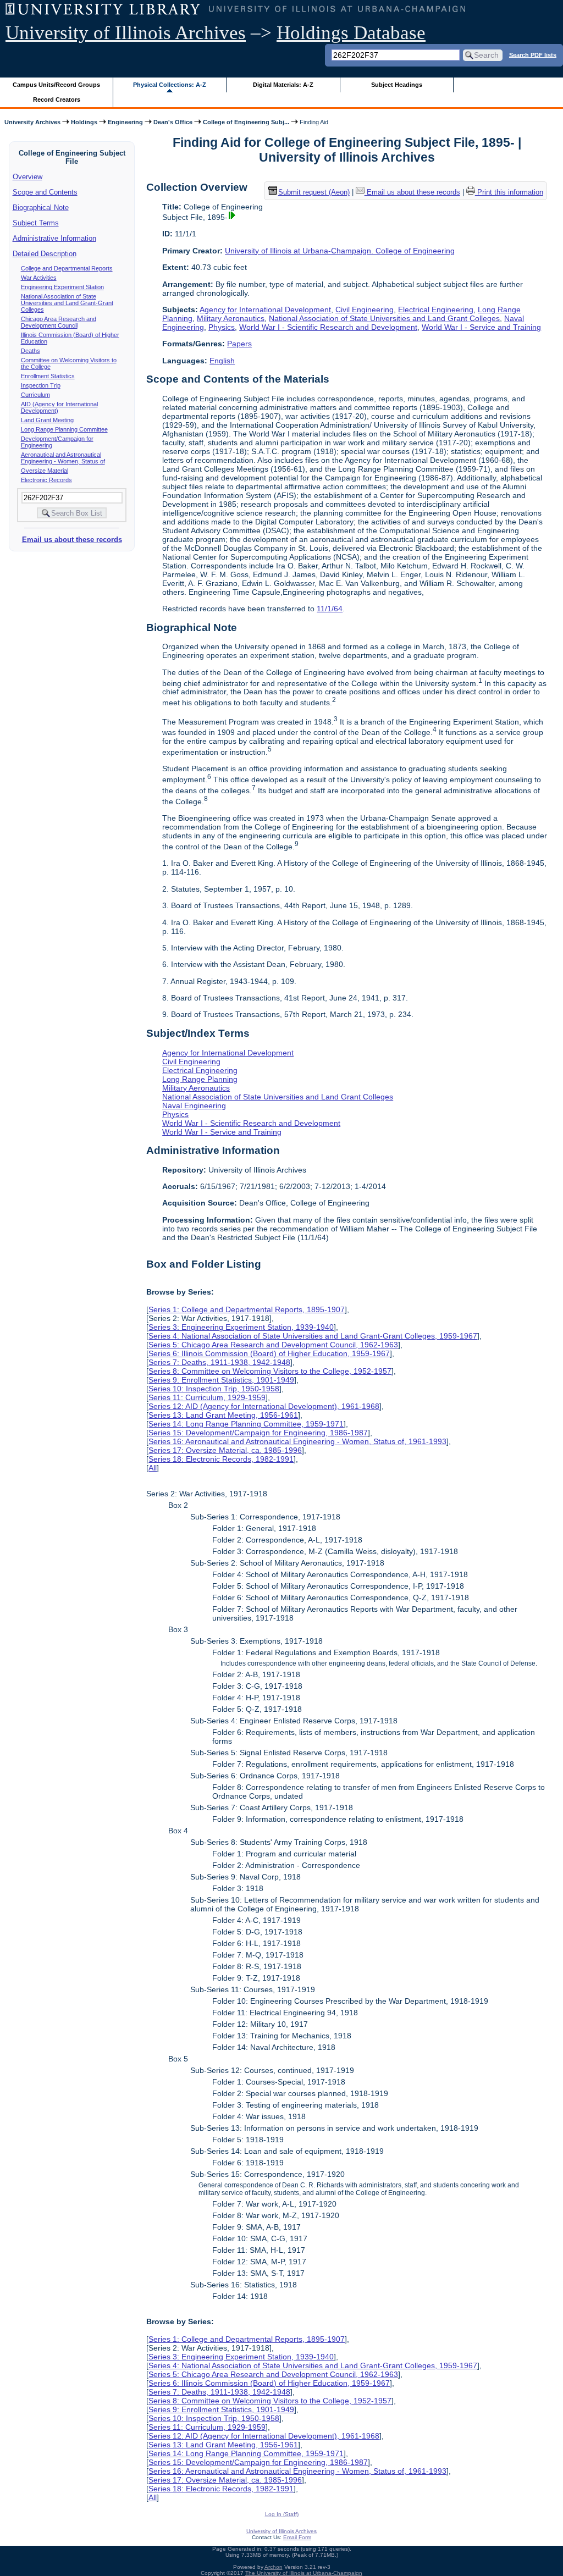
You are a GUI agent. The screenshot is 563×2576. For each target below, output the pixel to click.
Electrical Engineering (436, 309)
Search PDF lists (533, 54)
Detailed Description (45, 254)
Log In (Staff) (282, 2514)
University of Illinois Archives (126, 33)
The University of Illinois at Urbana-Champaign (304, 2573)
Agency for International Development (265, 309)
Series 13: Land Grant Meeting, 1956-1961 (223, 1415)
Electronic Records (46, 480)
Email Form (297, 2537)
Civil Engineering (365, 309)
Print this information (509, 192)
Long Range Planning (200, 1079)
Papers (239, 344)
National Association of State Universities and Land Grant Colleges (384, 318)
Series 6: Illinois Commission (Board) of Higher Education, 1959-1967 (269, 1353)
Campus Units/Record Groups (56, 85)
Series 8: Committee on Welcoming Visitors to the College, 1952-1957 (270, 1371)
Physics (222, 327)
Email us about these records (72, 540)
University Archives (32, 122)
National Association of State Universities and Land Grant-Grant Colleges (67, 303)
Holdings (84, 122)
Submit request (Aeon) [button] (314, 192)
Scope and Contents (45, 192)
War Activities (39, 278)
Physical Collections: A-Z (170, 85)
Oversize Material (45, 471)
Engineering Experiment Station (62, 287)
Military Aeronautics (231, 318)
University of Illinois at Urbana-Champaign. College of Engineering (340, 251)
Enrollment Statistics (48, 376)
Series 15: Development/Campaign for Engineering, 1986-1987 (258, 1433)
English (222, 361)
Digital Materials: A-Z (283, 85)
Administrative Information (54, 238)
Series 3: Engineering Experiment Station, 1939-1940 (241, 1327)
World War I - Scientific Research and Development (328, 327)
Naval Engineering (194, 1105)
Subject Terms (36, 223)
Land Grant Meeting (47, 420)
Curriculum (35, 395)
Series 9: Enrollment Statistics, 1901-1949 (221, 1380)
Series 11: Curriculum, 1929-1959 (207, 1397)
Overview (27, 177)
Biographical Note (41, 208)
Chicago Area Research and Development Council (59, 322)
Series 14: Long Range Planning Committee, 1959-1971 (246, 1424)
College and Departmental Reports (67, 268)
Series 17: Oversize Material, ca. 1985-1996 (225, 1450)
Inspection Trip (41, 385)
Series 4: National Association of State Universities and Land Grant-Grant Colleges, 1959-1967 (313, 1336)
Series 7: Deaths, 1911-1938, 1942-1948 (219, 1362)
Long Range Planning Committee (64, 429)
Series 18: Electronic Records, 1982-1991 (221, 1459)
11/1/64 (330, 609)
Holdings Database (351, 33)
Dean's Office (173, 122)
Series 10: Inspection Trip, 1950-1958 (214, 1389)
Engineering (125, 122)
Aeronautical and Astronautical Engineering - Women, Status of (63, 458)
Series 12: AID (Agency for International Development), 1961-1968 (264, 1406)
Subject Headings (397, 85)
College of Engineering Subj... (246, 122)
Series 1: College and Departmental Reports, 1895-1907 (247, 1309)
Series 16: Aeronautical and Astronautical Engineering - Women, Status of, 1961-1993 (297, 1441)
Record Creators (57, 99)
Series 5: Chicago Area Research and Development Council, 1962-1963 (273, 1345)
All (153, 1468)
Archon (274, 2567)
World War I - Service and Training (481, 327)
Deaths (31, 351)
